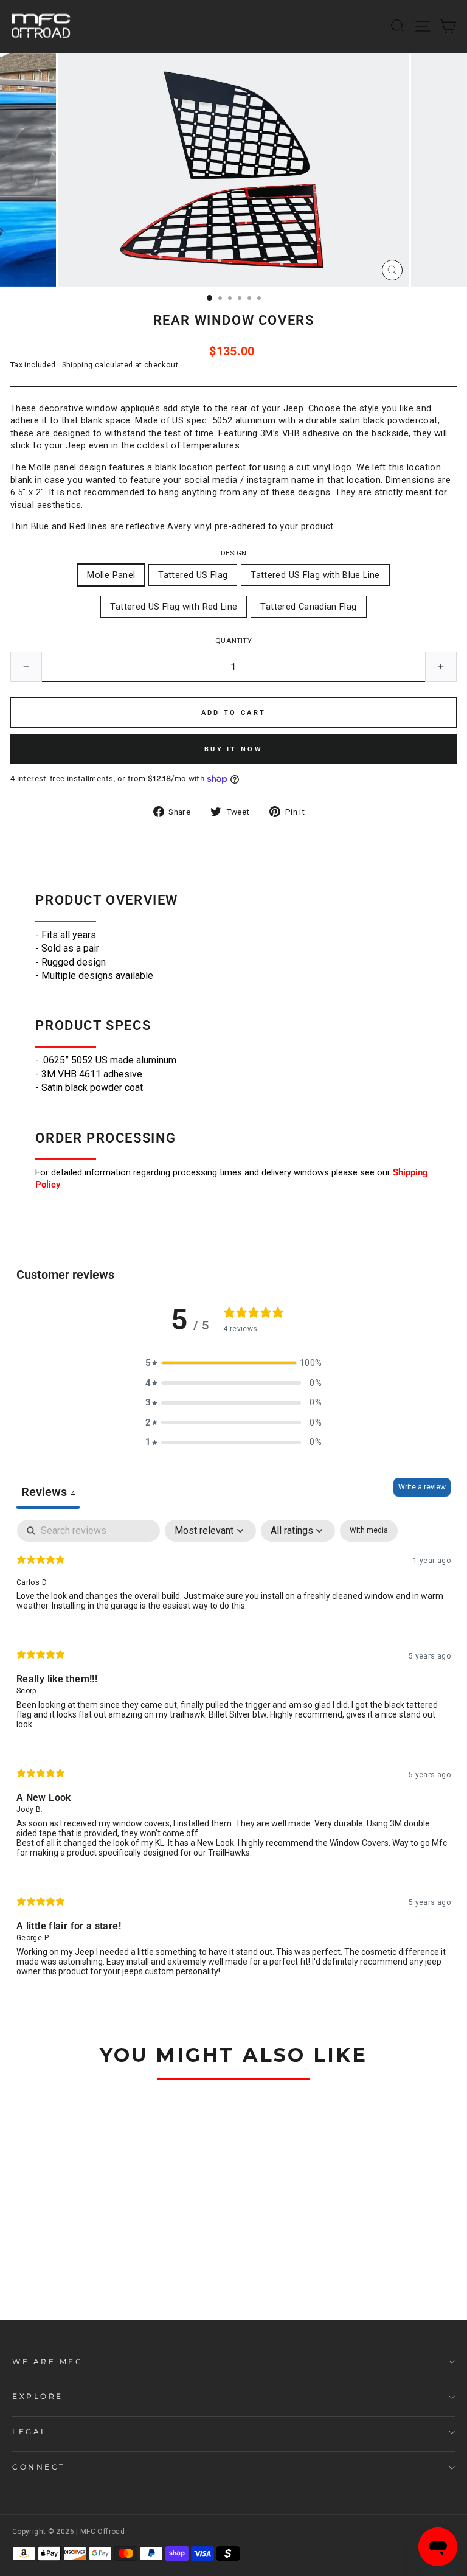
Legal (30, 2432)
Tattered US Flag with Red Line (174, 607)
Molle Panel (111, 575)
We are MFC (47, 2362)
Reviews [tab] (48, 1492)
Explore (38, 2397)
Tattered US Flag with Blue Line (315, 575)
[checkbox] (369, 1531)
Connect (39, 2467)
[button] (233, 1363)
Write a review (422, 1487)
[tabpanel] (233, 1758)
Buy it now (233, 749)
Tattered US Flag (193, 575)
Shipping (78, 365)
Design (233, 553)
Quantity (233, 641)
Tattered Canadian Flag (308, 607)
